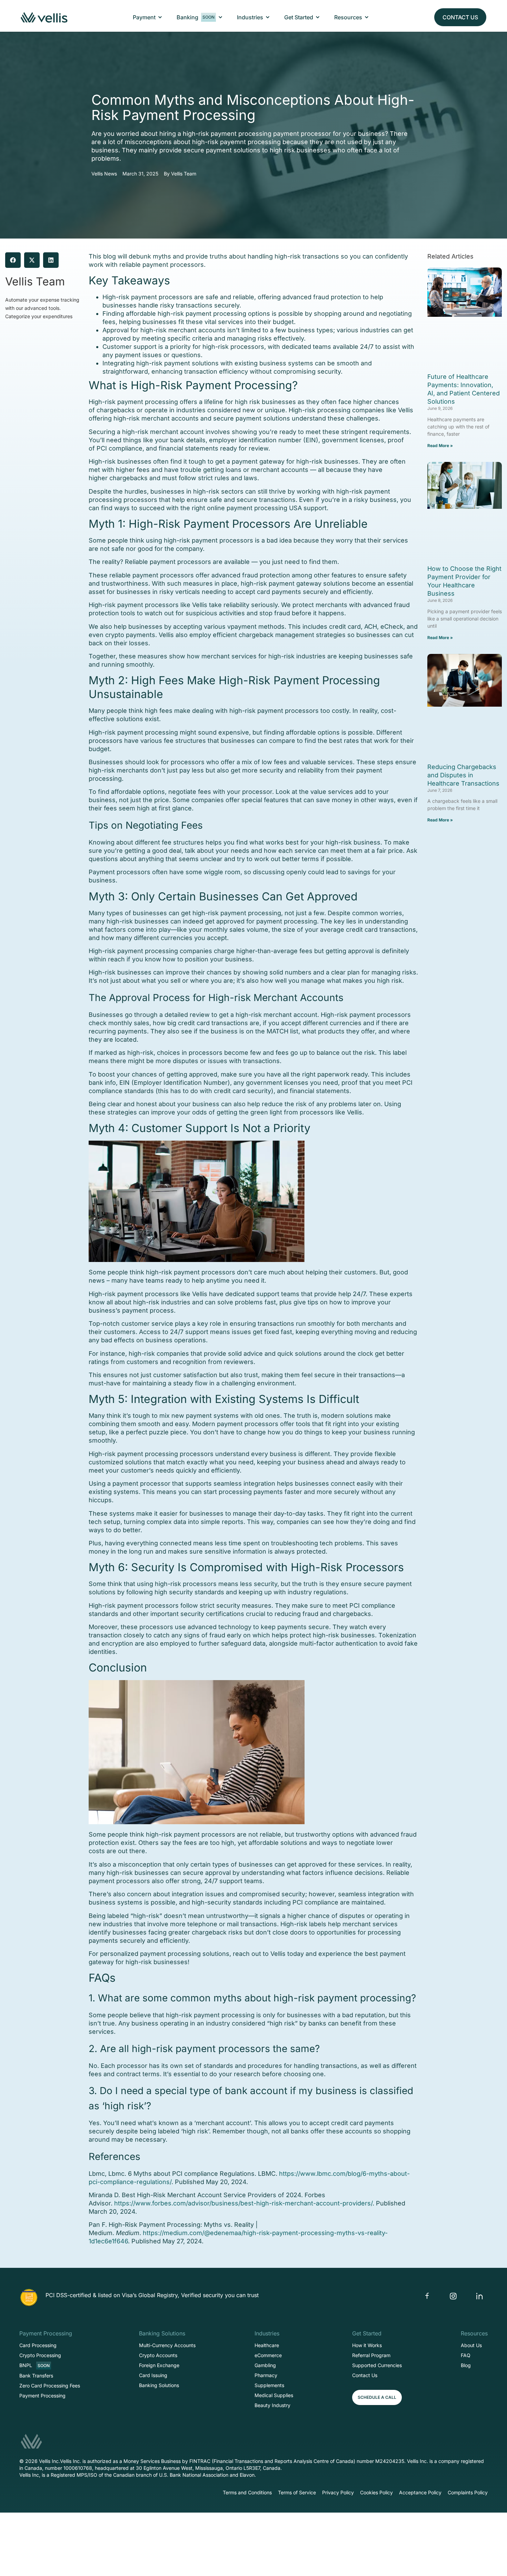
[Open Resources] (367, 17)
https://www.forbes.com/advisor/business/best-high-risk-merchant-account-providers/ (243, 2203)
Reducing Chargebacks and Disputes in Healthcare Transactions (463, 775)
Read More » (440, 446)
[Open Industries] (268, 17)
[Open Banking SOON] (220, 17)
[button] (13, 260)
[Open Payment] (160, 17)
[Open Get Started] (318, 17)
